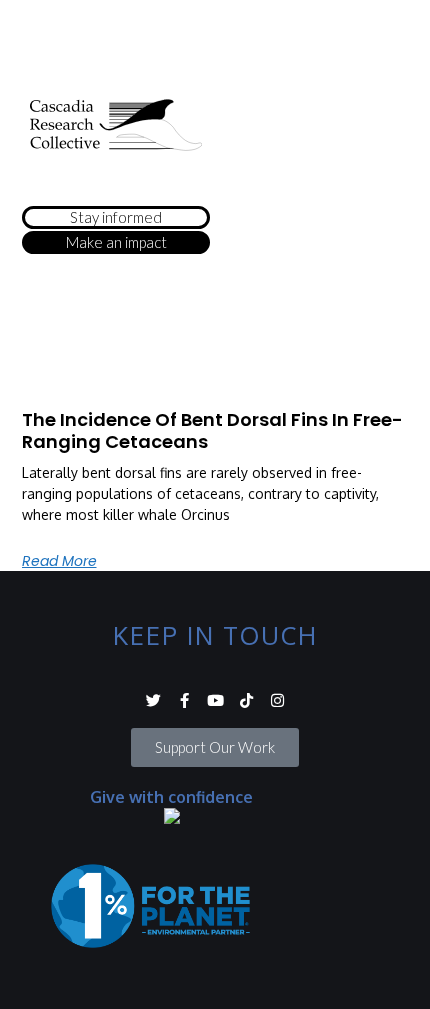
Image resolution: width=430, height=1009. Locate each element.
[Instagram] (277, 700)
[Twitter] (153, 700)
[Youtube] (215, 700)
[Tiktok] (246, 700)
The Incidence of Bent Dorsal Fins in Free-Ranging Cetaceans (212, 430)
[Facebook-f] (184, 700)
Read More (59, 561)
